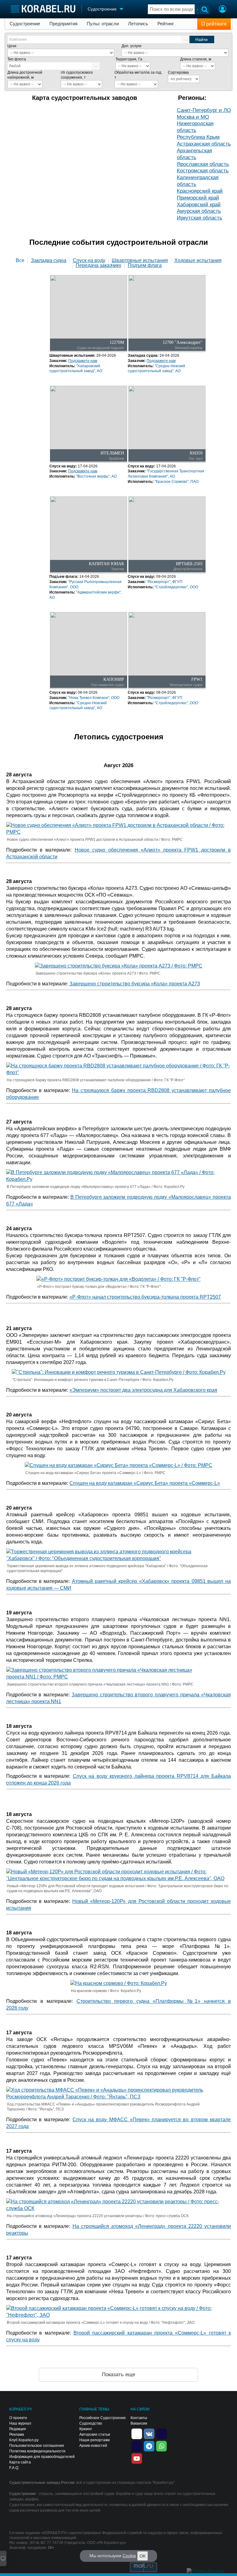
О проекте (18, 2418)
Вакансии (139, 2423)
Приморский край (198, 198)
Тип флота (17, 59)
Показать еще (118, 2375)
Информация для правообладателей (42, 2457)
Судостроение (25, 24)
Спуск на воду (89, 261)
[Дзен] (137, 2433)
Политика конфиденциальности (37, 2451)
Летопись (138, 24)
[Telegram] (149, 2446)
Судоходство (91, 2423)
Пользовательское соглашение (37, 2446)
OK (143, 2556)
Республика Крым (198, 137)
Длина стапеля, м (196, 59)
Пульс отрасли (103, 24)
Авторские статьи (95, 2434)
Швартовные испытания (140, 261)
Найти (202, 39)
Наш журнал (20, 2423)
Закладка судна (49, 261)
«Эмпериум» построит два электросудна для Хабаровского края (143, 1390)
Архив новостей (93, 2446)
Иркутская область (200, 218)
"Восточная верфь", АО (96, 476)
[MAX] (137, 2446)
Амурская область (199, 211)
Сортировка (178, 72)
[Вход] (222, 10)
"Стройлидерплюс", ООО (176, 587)
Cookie (129, 2556)
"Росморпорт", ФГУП (164, 582)
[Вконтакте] (149, 2433)
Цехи (12, 46)
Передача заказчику (98, 265)
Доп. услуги (131, 46)
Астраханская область (204, 144)
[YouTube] (137, 2458)
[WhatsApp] (161, 2446)
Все (20, 261)
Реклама (17, 2434)
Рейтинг (166, 24)
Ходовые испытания (198, 261)
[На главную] (43, 9)
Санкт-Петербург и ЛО (204, 110)
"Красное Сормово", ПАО (177, 482)
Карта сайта (20, 2462)
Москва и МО (193, 117)
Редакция (18, 2429)
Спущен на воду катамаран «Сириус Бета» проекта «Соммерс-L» (145, 1483)
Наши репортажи (95, 2440)
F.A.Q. (14, 2468)
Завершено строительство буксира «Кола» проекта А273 (135, 984)
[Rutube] (161, 2433)
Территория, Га (129, 59)
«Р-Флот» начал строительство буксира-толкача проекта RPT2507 (145, 1297)
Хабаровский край (199, 205)
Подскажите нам (83, 361)
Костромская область (203, 171)
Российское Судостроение (103, 2418)
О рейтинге (214, 24)
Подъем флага (145, 265)
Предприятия (63, 24)
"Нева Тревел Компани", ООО (94, 698)
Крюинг (86, 2429)
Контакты (139, 2418)
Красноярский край (200, 191)
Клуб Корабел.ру (24, 2440)
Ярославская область (203, 164)
